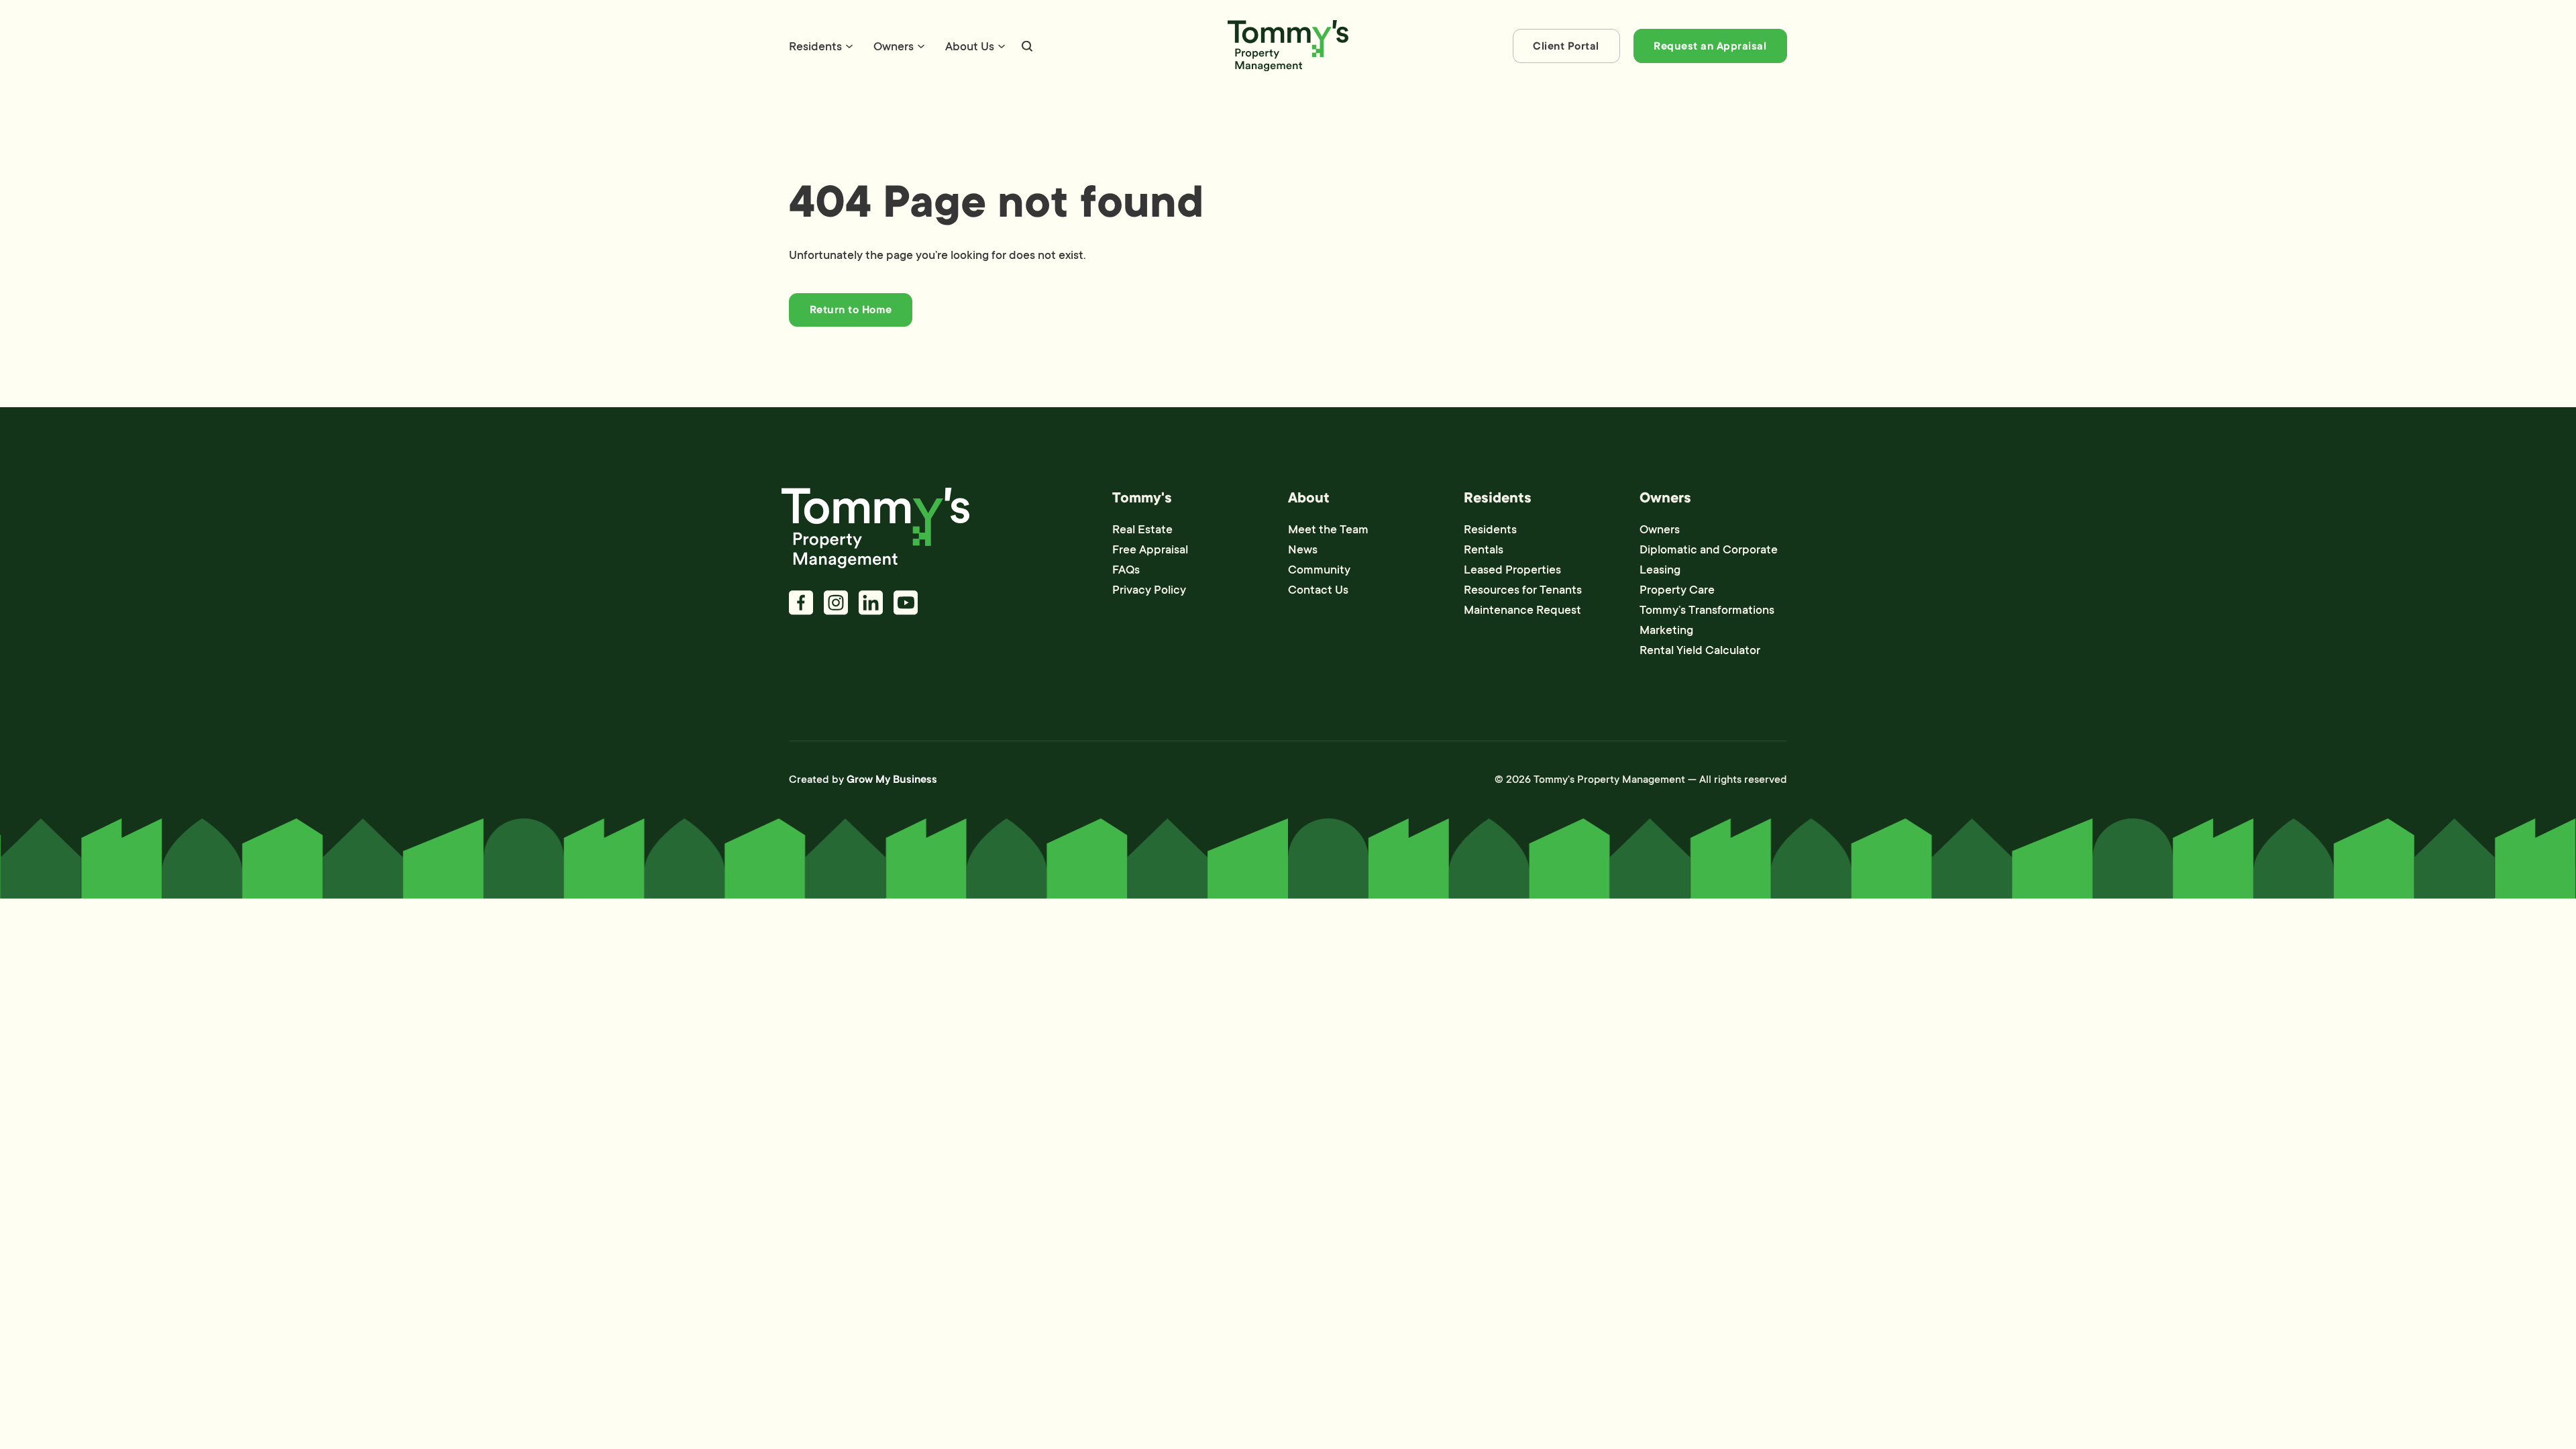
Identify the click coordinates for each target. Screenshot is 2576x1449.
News (1303, 549)
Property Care (1677, 590)
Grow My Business (892, 780)
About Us (970, 46)
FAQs (1126, 570)
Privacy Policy (1149, 590)
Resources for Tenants (1523, 590)
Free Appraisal (1150, 549)
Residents (815, 46)
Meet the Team (1328, 529)
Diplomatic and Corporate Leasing (1709, 559)
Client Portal (1566, 46)
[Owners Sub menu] (921, 46)
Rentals (1484, 549)
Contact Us (1318, 590)
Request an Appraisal (1710, 46)
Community (1319, 570)
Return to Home (851, 310)
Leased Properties (1512, 570)
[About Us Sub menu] (1002, 46)
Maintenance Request (1522, 610)
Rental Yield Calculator (1700, 650)
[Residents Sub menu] (849, 46)
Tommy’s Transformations (1707, 610)
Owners (894, 46)
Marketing (1666, 630)
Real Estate (1142, 529)
